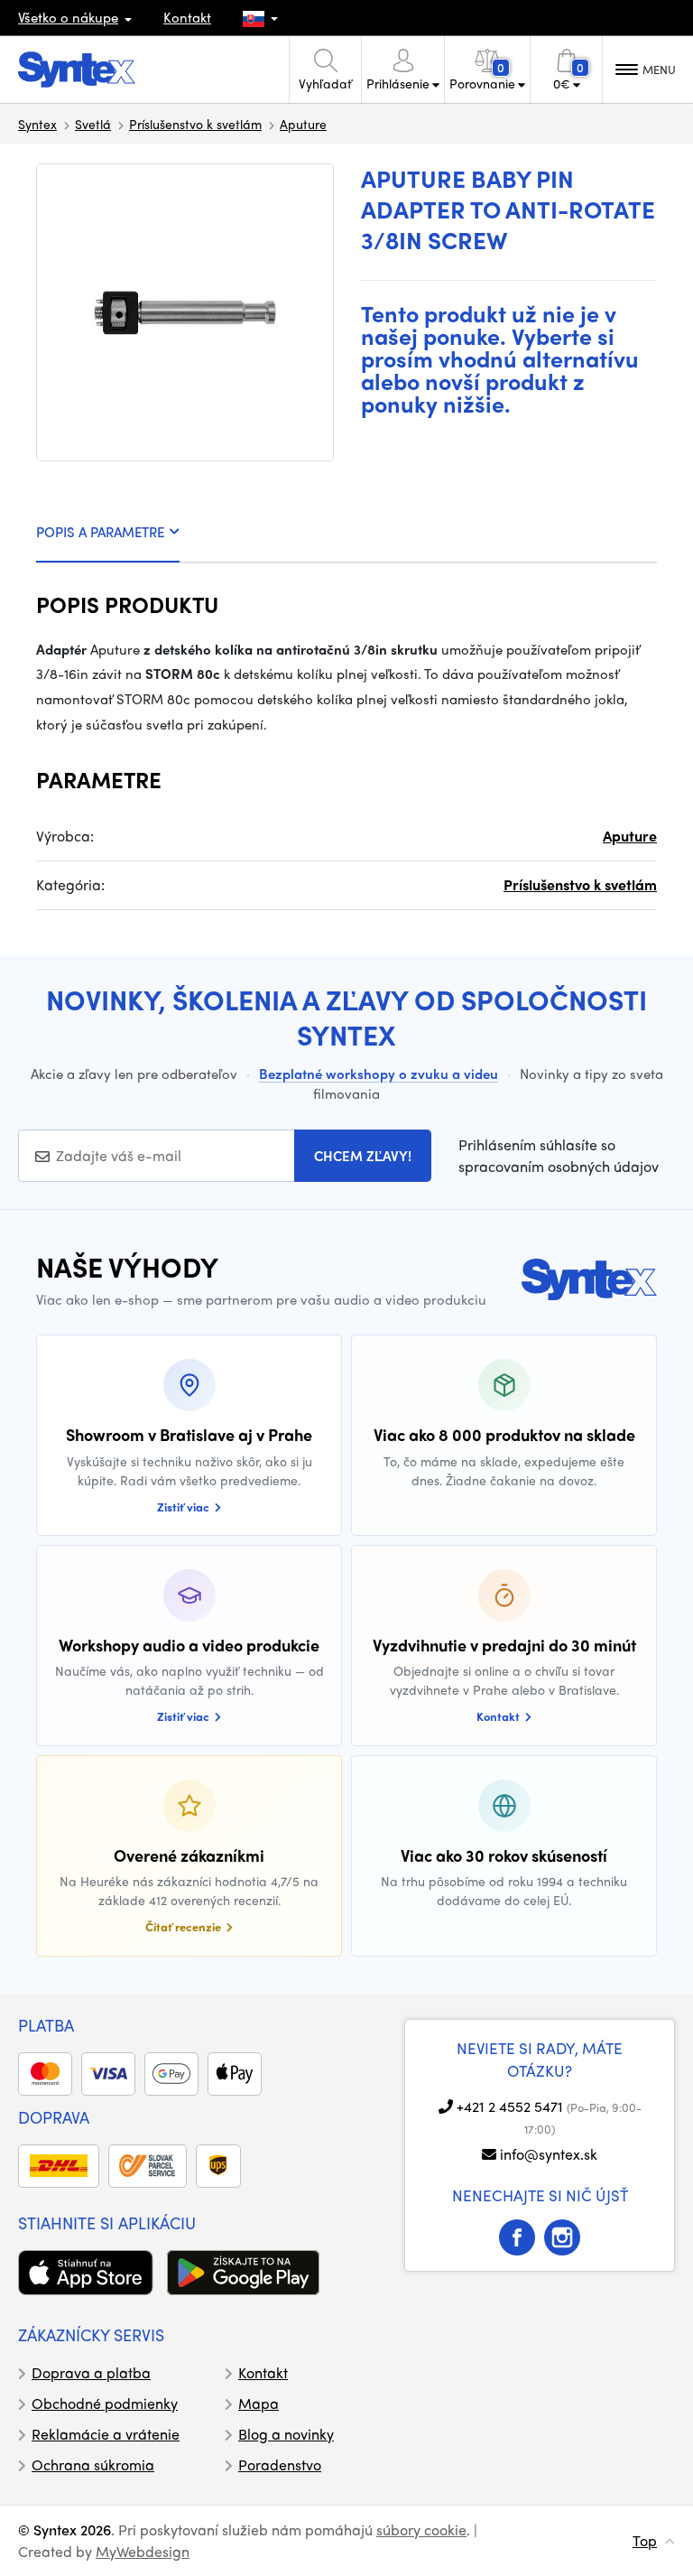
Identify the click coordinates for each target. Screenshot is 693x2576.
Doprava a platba (91, 2372)
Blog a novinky (286, 2434)
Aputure (303, 124)
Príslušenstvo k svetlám (195, 124)
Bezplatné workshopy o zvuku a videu (379, 1074)
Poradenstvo (280, 2464)
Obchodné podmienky (105, 2403)
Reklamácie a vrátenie (106, 2434)
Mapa (259, 2403)
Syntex (37, 124)
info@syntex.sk (549, 2154)
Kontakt (187, 17)
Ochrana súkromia (93, 2464)
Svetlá (93, 124)
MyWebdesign (143, 2551)
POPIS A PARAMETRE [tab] (100, 532)
